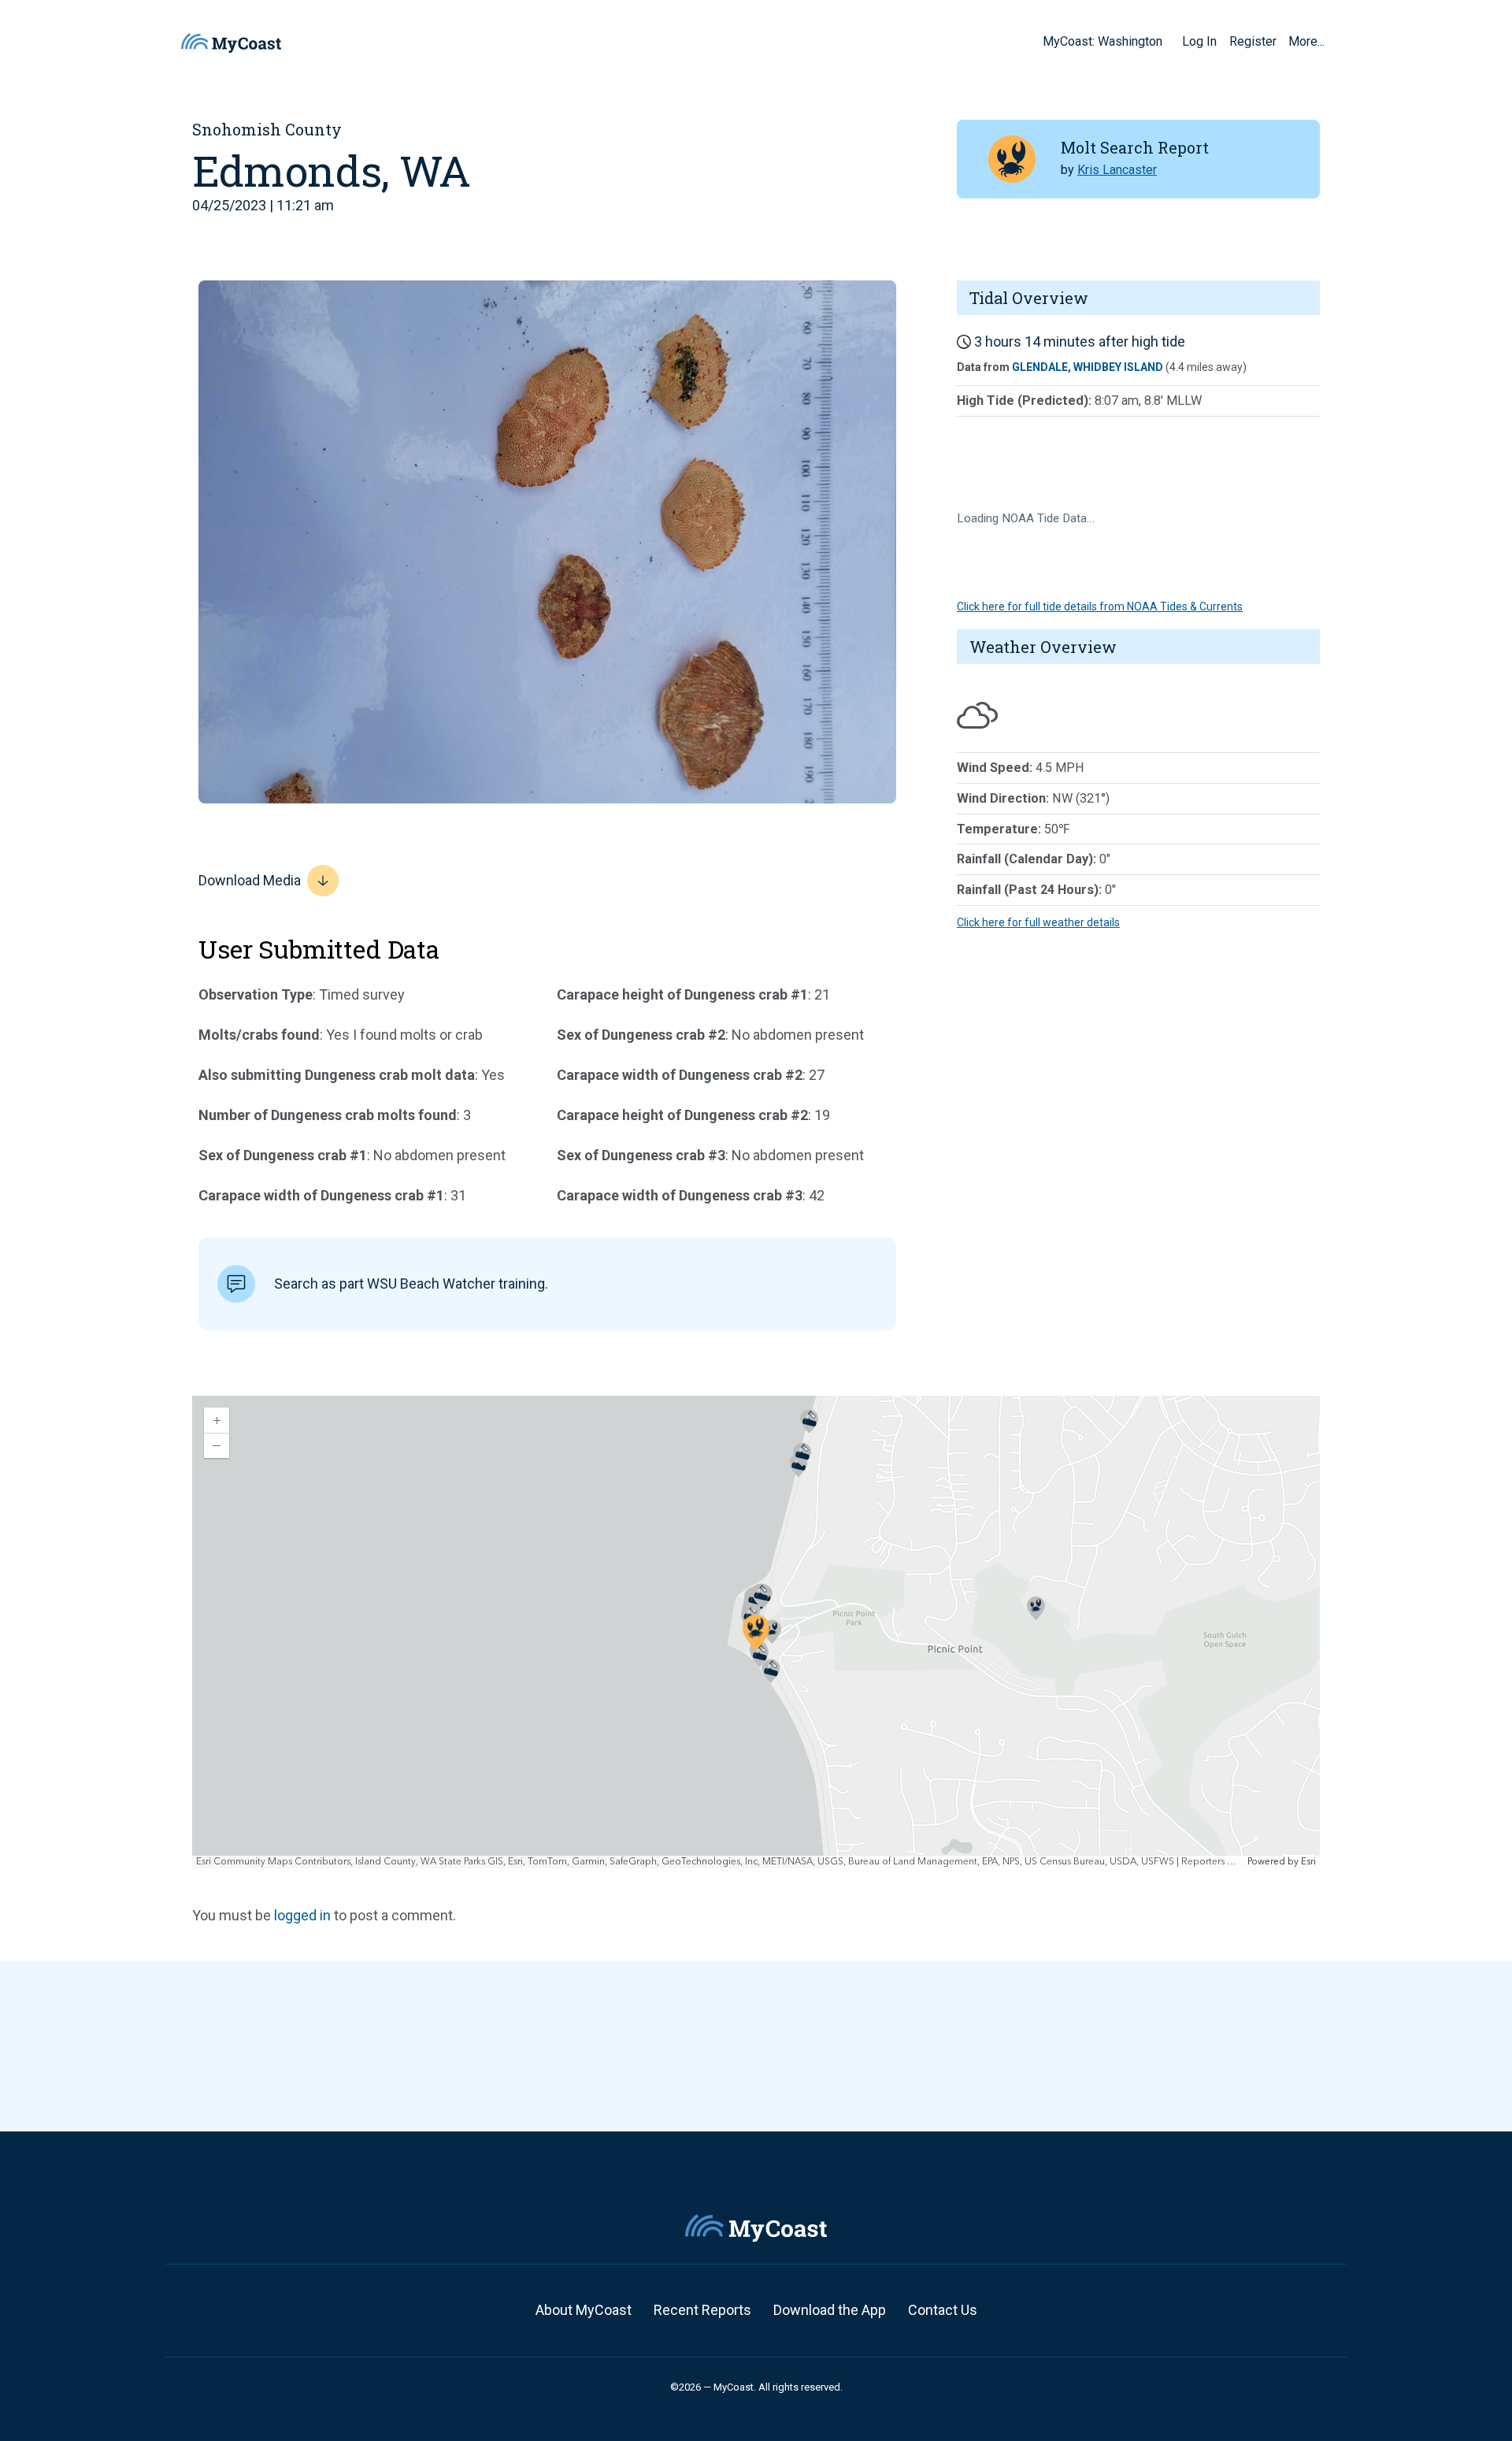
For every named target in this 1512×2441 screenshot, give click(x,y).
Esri (1308, 1862)
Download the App (830, 2310)
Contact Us (943, 2310)
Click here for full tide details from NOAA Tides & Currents (1100, 607)
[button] (1168, 41)
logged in (302, 1915)
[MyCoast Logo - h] (231, 43)
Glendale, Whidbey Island (1088, 367)
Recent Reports (702, 2310)
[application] (756, 1632)
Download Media (250, 880)
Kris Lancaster (1117, 170)
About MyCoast (584, 2310)
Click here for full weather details (1038, 922)
